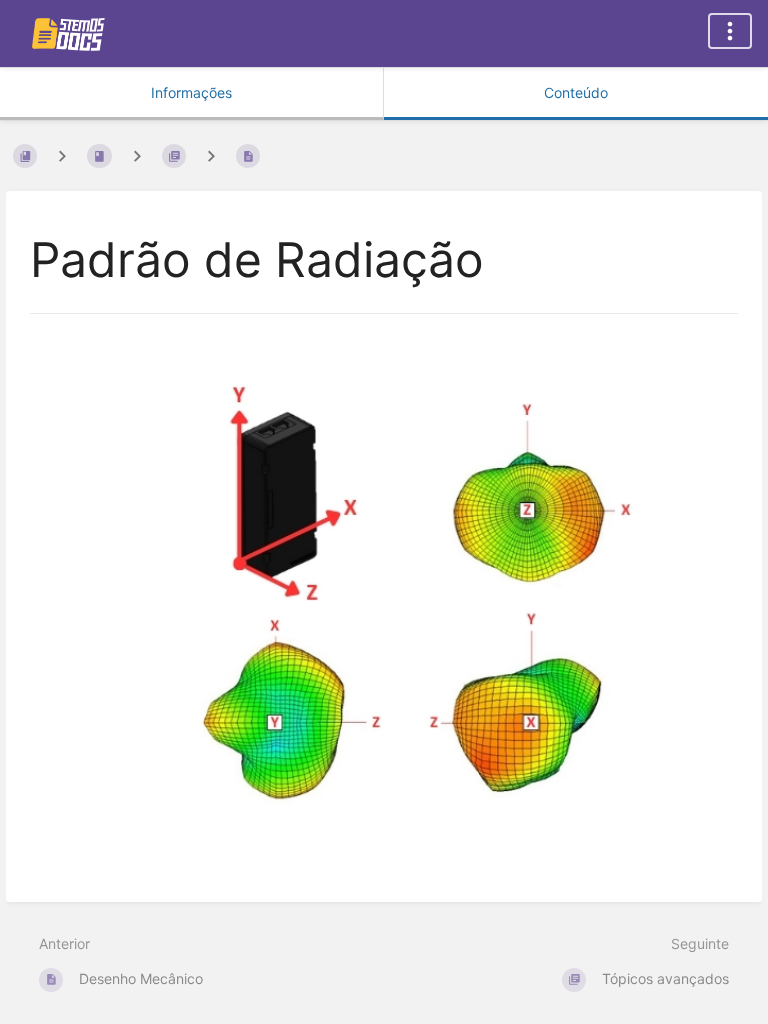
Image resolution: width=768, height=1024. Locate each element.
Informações (191, 92)
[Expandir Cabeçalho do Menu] (730, 31)
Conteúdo (576, 92)
